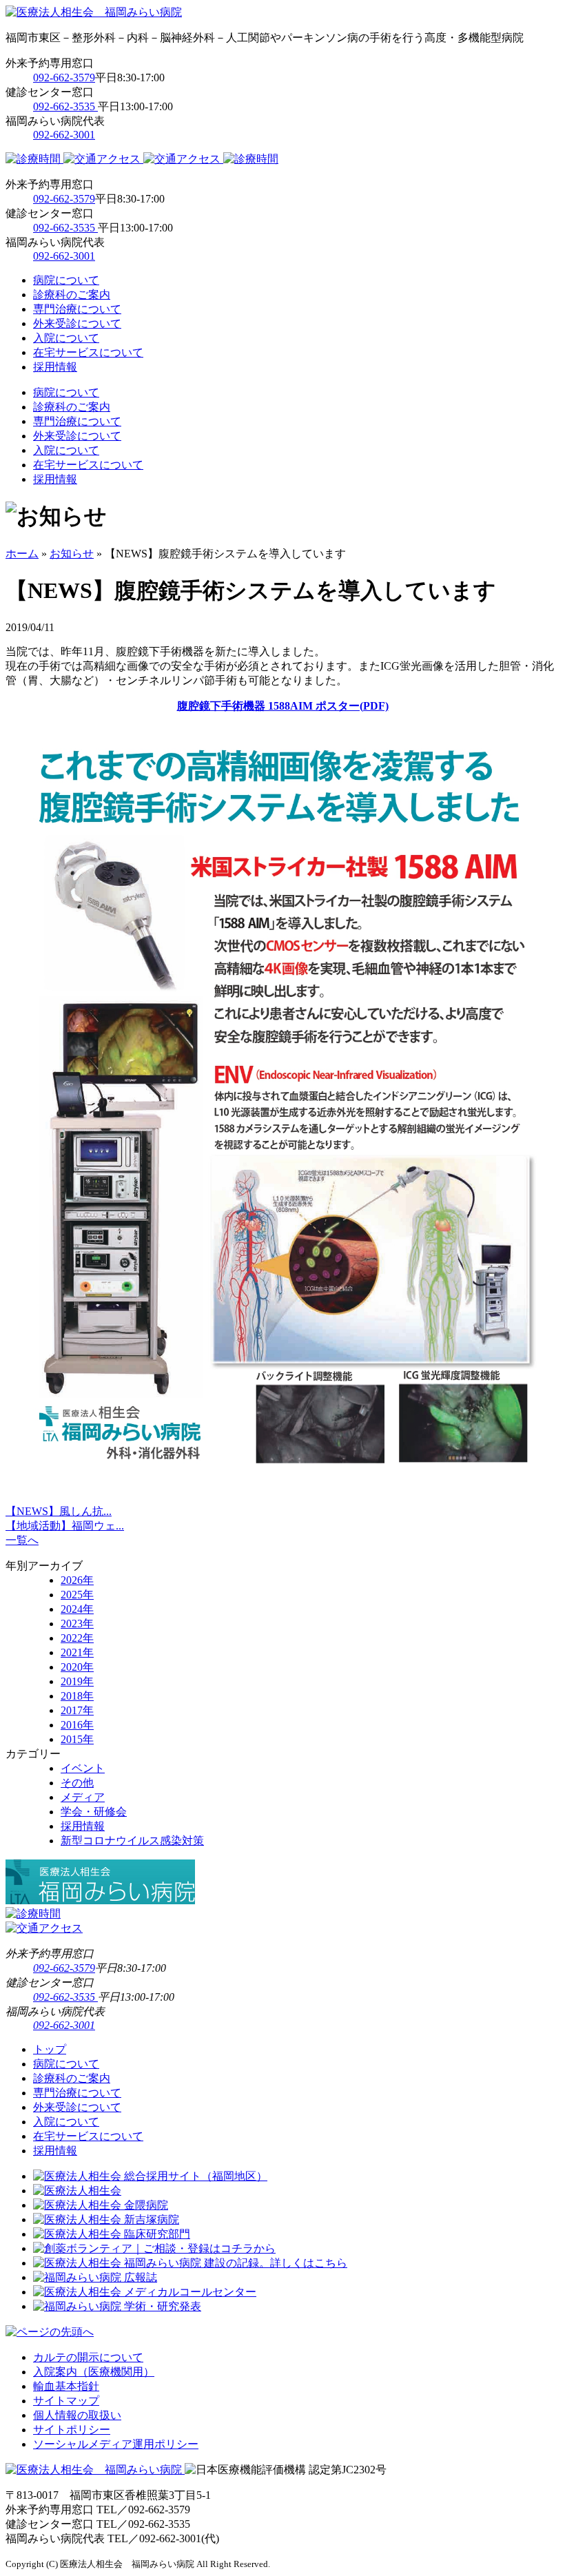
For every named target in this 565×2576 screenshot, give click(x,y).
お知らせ (72, 554)
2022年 (77, 1638)
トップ (50, 2049)
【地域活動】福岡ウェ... (65, 1526)
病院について (66, 280)
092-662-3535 (65, 106)
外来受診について (77, 323)
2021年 (77, 1652)
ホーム (22, 554)
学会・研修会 (94, 1812)
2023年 (77, 1624)
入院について (66, 338)
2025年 (77, 1595)
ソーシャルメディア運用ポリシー (116, 2444)
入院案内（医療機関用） (94, 2372)
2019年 (77, 1681)
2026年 (77, 1580)
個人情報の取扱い (77, 2415)
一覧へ (22, 1540)
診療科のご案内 (72, 295)
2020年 (77, 1667)
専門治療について (77, 309)
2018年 (77, 1696)
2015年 (77, 1739)
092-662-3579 (64, 78)
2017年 (77, 1710)
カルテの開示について (88, 2357)
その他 (77, 1783)
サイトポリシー (72, 2430)
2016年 (77, 1725)
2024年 (77, 1609)
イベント (83, 1768)
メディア (83, 1797)
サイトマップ (66, 2401)
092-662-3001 (64, 135)
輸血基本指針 (66, 2386)
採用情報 (55, 367)
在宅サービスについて (88, 352)
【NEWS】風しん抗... (59, 1511)
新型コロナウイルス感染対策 (132, 1841)
